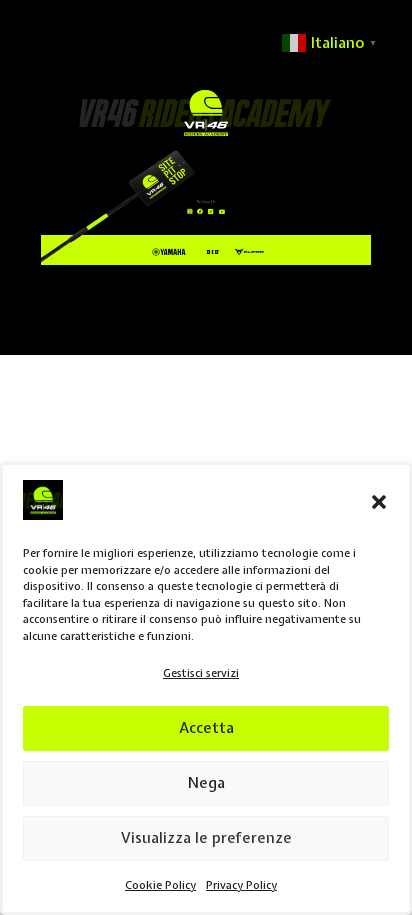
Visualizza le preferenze (206, 838)
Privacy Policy (241, 885)
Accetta (206, 728)
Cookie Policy (160, 885)
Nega (206, 783)
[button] (379, 502)
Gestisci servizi (201, 673)
